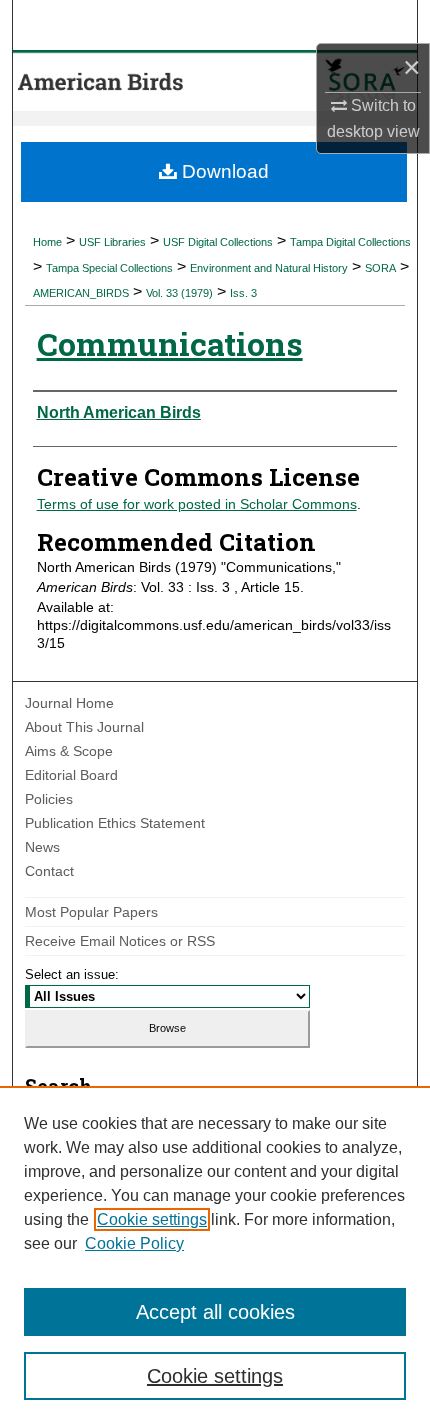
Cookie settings (152, 1219)
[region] (215, 1255)
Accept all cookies (215, 1312)
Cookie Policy (134, 1243)
